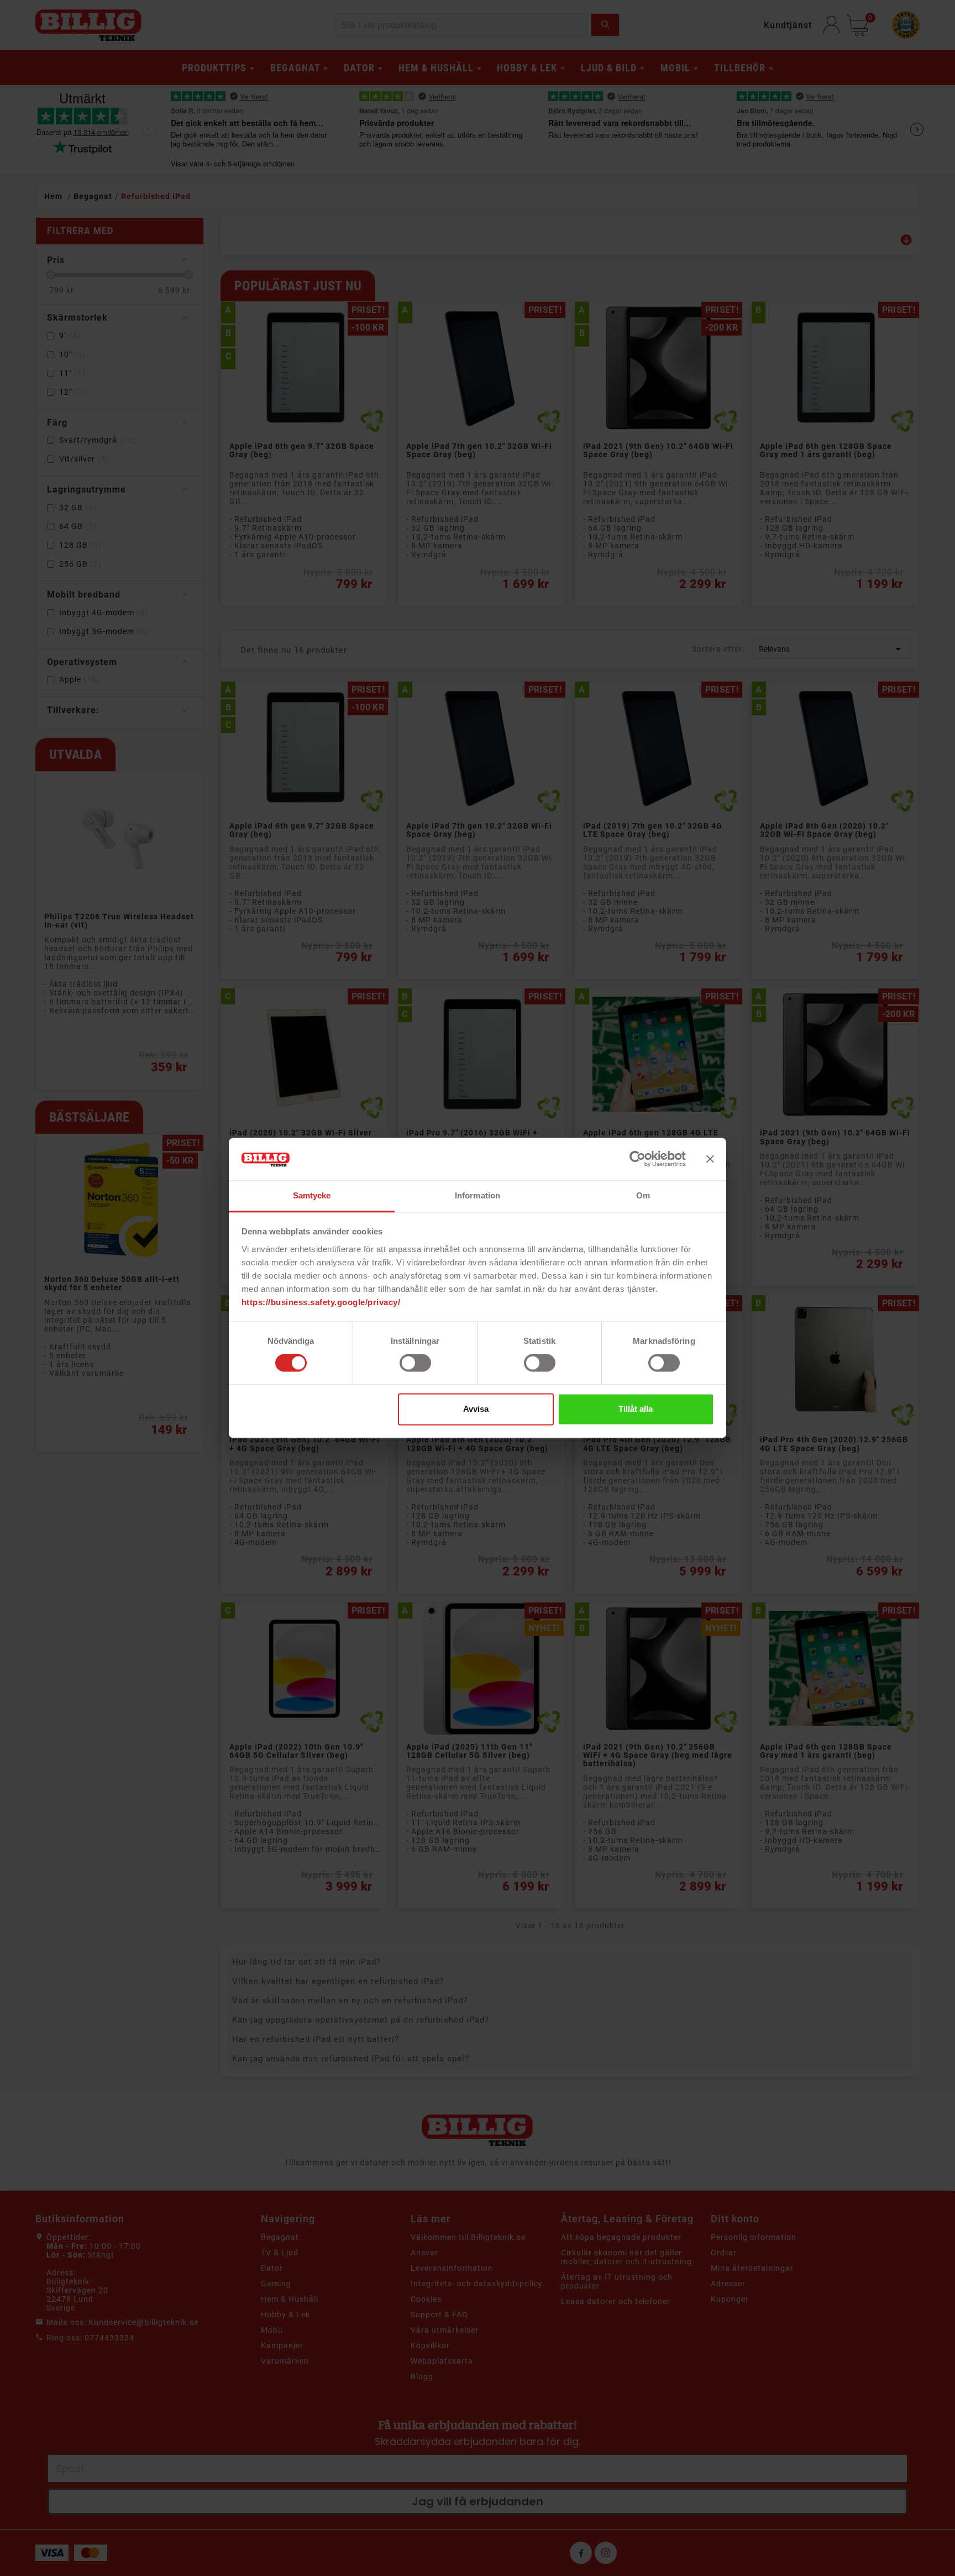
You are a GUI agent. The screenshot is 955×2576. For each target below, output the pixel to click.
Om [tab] (643, 1195)
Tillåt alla (636, 1409)
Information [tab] (478, 1195)
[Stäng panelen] (710, 1159)
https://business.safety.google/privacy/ (321, 1302)
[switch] (415, 1363)
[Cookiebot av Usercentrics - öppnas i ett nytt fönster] (637, 1159)
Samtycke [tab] (312, 1195)
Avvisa (476, 1409)
